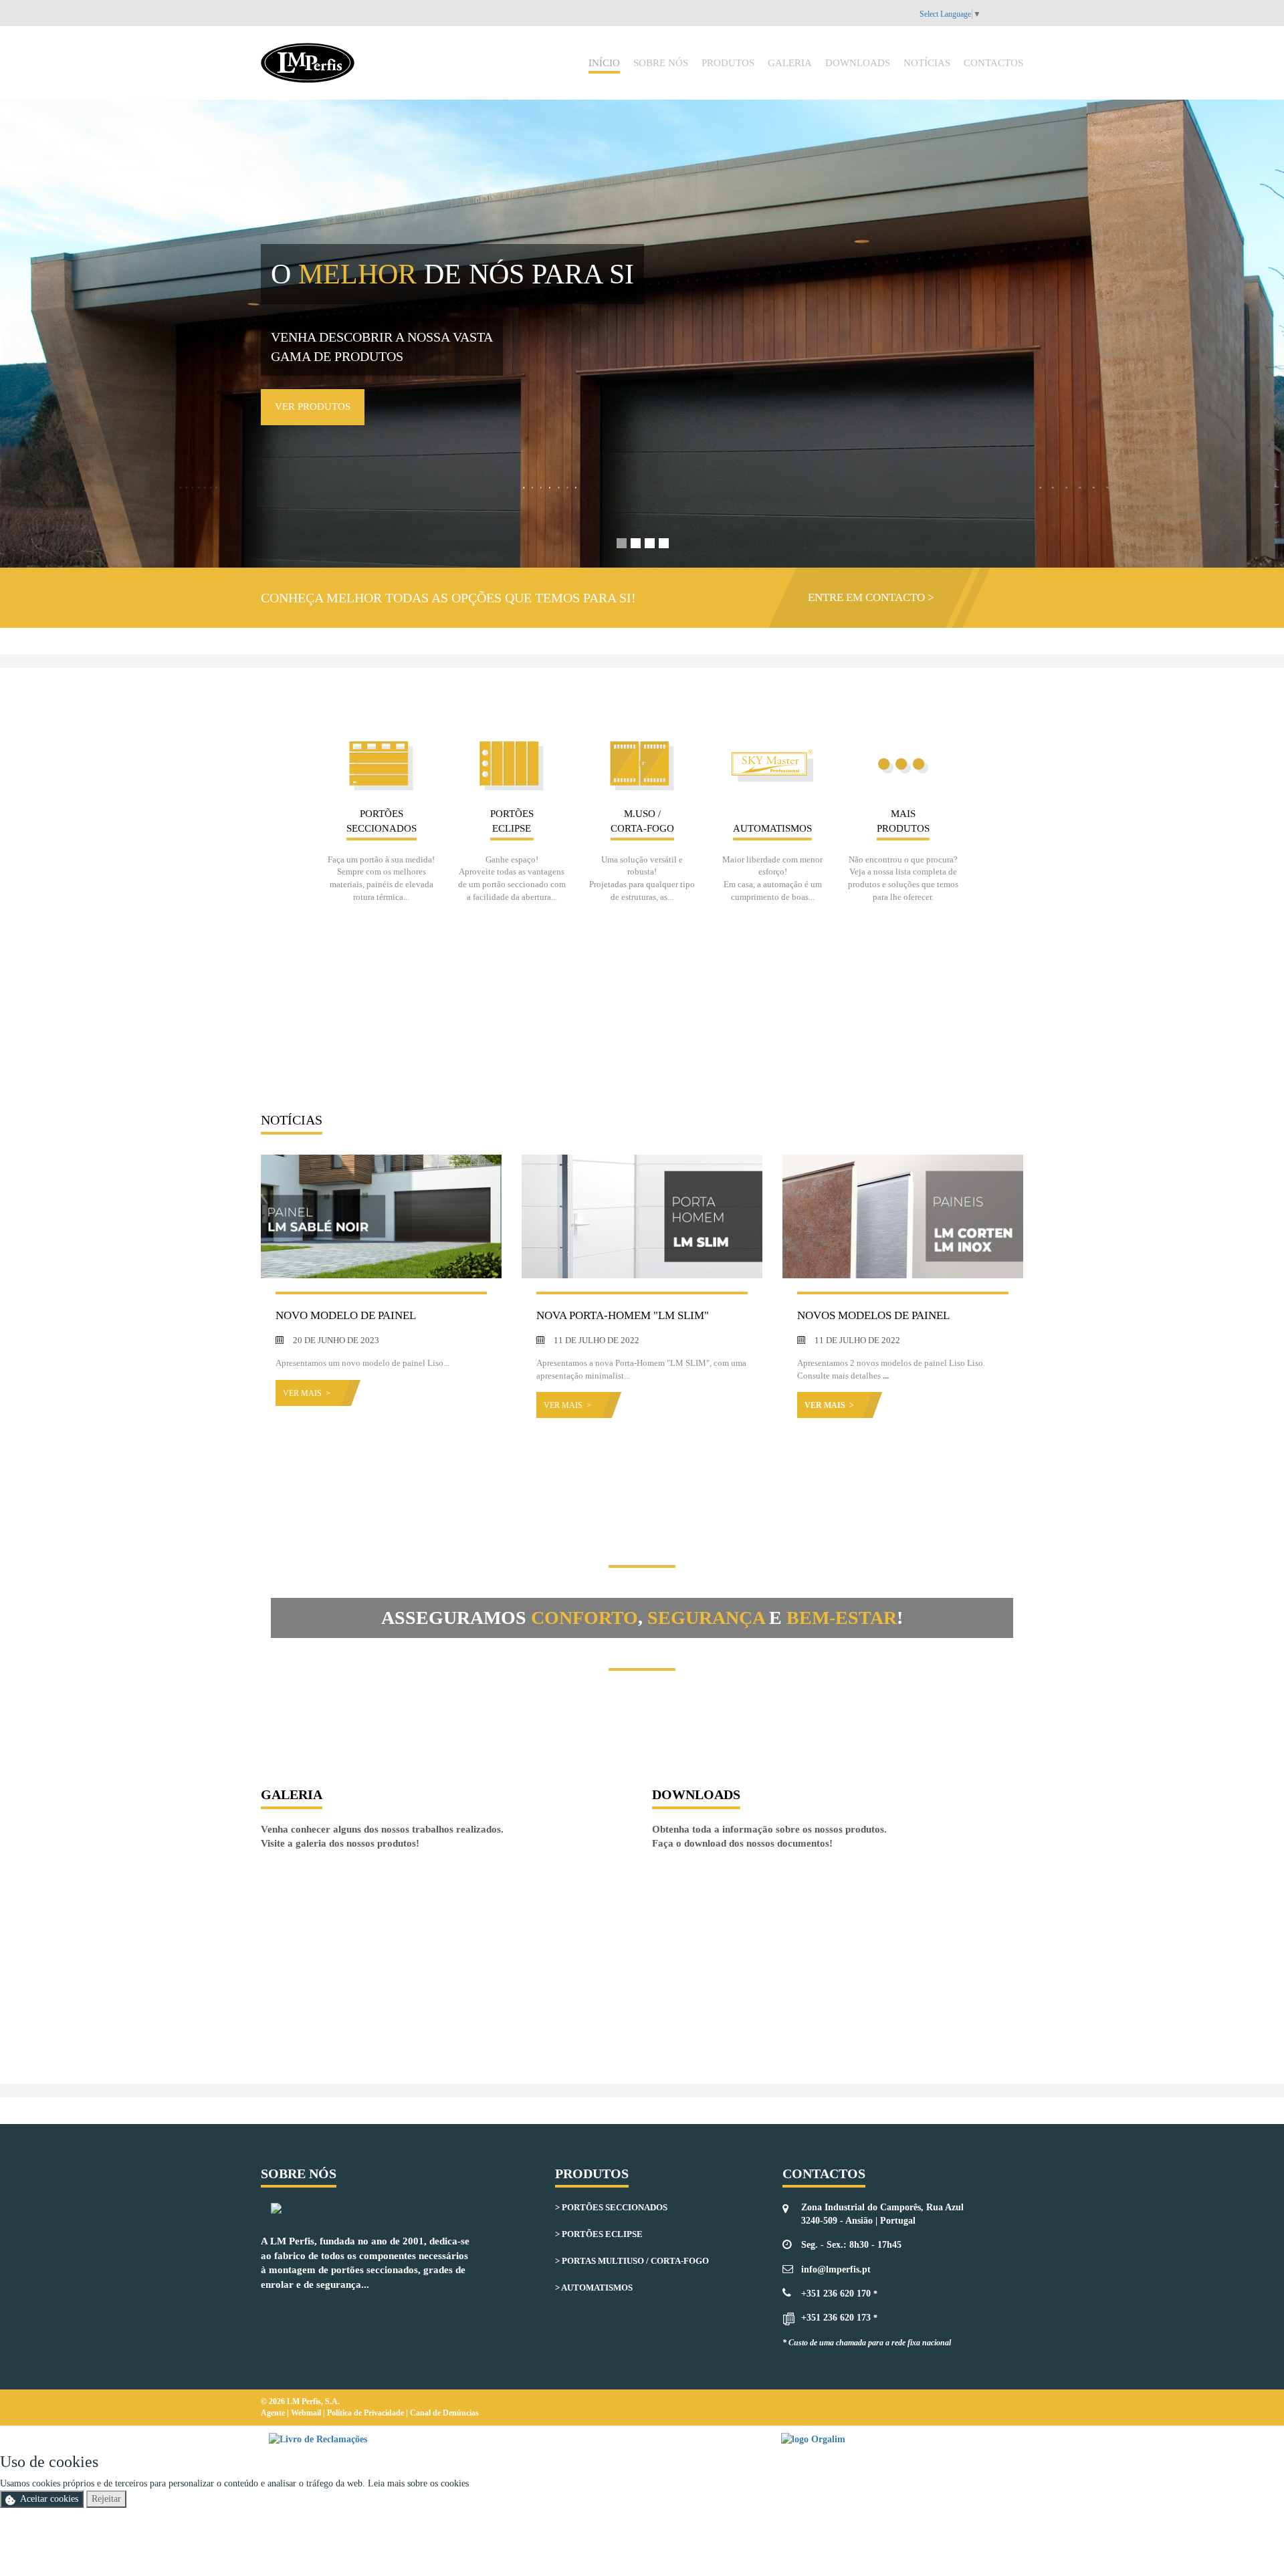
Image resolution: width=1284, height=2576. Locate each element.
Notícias (927, 63)
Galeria (790, 63)
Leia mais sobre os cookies (418, 2483)
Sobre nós (661, 63)
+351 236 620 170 (836, 2294)
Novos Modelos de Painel (873, 1315)
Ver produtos (313, 406)
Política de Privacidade (366, 2413)
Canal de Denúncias (444, 2413)
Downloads (858, 63)
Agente (274, 2413)
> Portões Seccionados (611, 2207)
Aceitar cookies (49, 2499)
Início (604, 63)
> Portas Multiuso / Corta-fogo (632, 2261)
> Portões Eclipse (599, 2234)
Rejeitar (106, 2499)
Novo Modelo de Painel (346, 1315)
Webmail (307, 2413)
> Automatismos (594, 2288)
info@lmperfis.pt (836, 2269)
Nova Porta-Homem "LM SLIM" (623, 1315)
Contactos (993, 63)
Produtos (728, 63)
